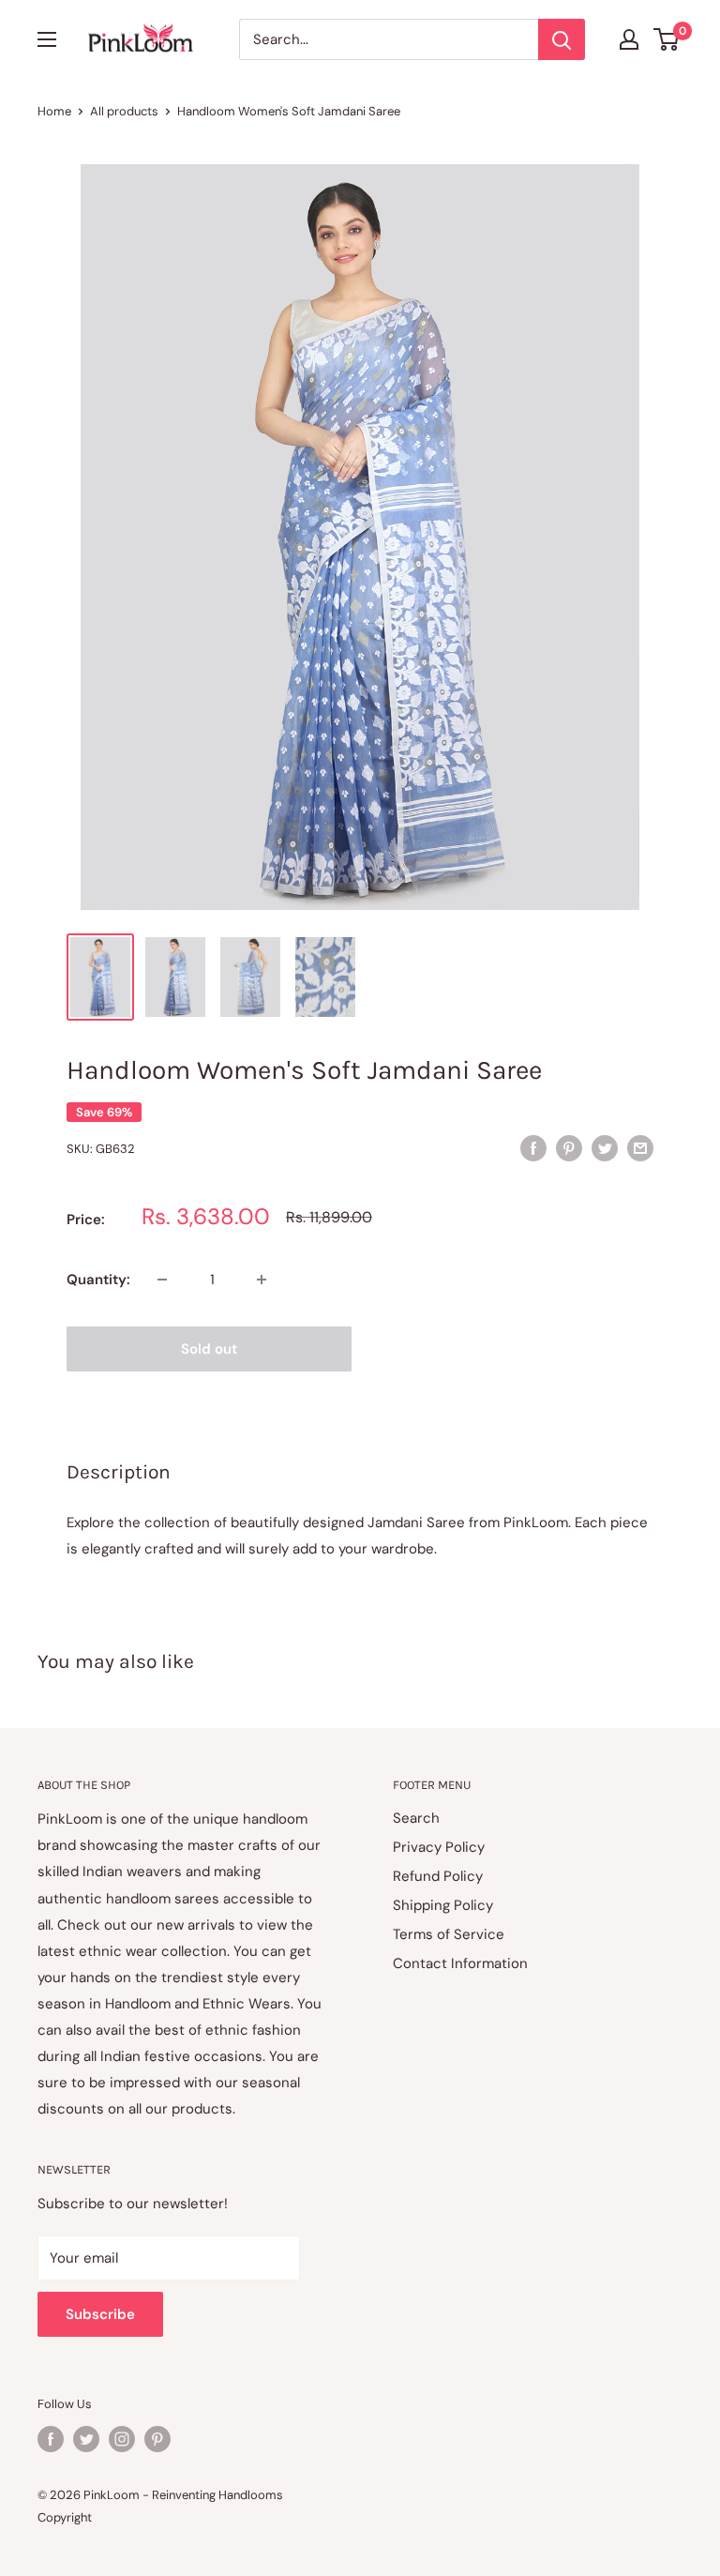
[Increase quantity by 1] (262, 1280)
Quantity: (98, 1280)
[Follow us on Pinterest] (157, 2439)
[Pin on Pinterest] (569, 1147)
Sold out (209, 1349)
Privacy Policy (439, 1847)
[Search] (562, 39)
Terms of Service (449, 1934)
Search (416, 1818)
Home (54, 111)
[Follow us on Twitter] (86, 2439)
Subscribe (100, 2314)
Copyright (65, 2517)
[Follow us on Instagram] (122, 2439)
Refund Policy (438, 1876)
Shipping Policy (443, 1905)
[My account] (629, 39)
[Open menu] (47, 39)
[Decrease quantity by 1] (162, 1280)
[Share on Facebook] (533, 1147)
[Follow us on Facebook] (51, 2439)
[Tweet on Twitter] (605, 1147)
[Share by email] (640, 1147)
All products (124, 111)
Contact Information (460, 1963)
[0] (667, 39)
